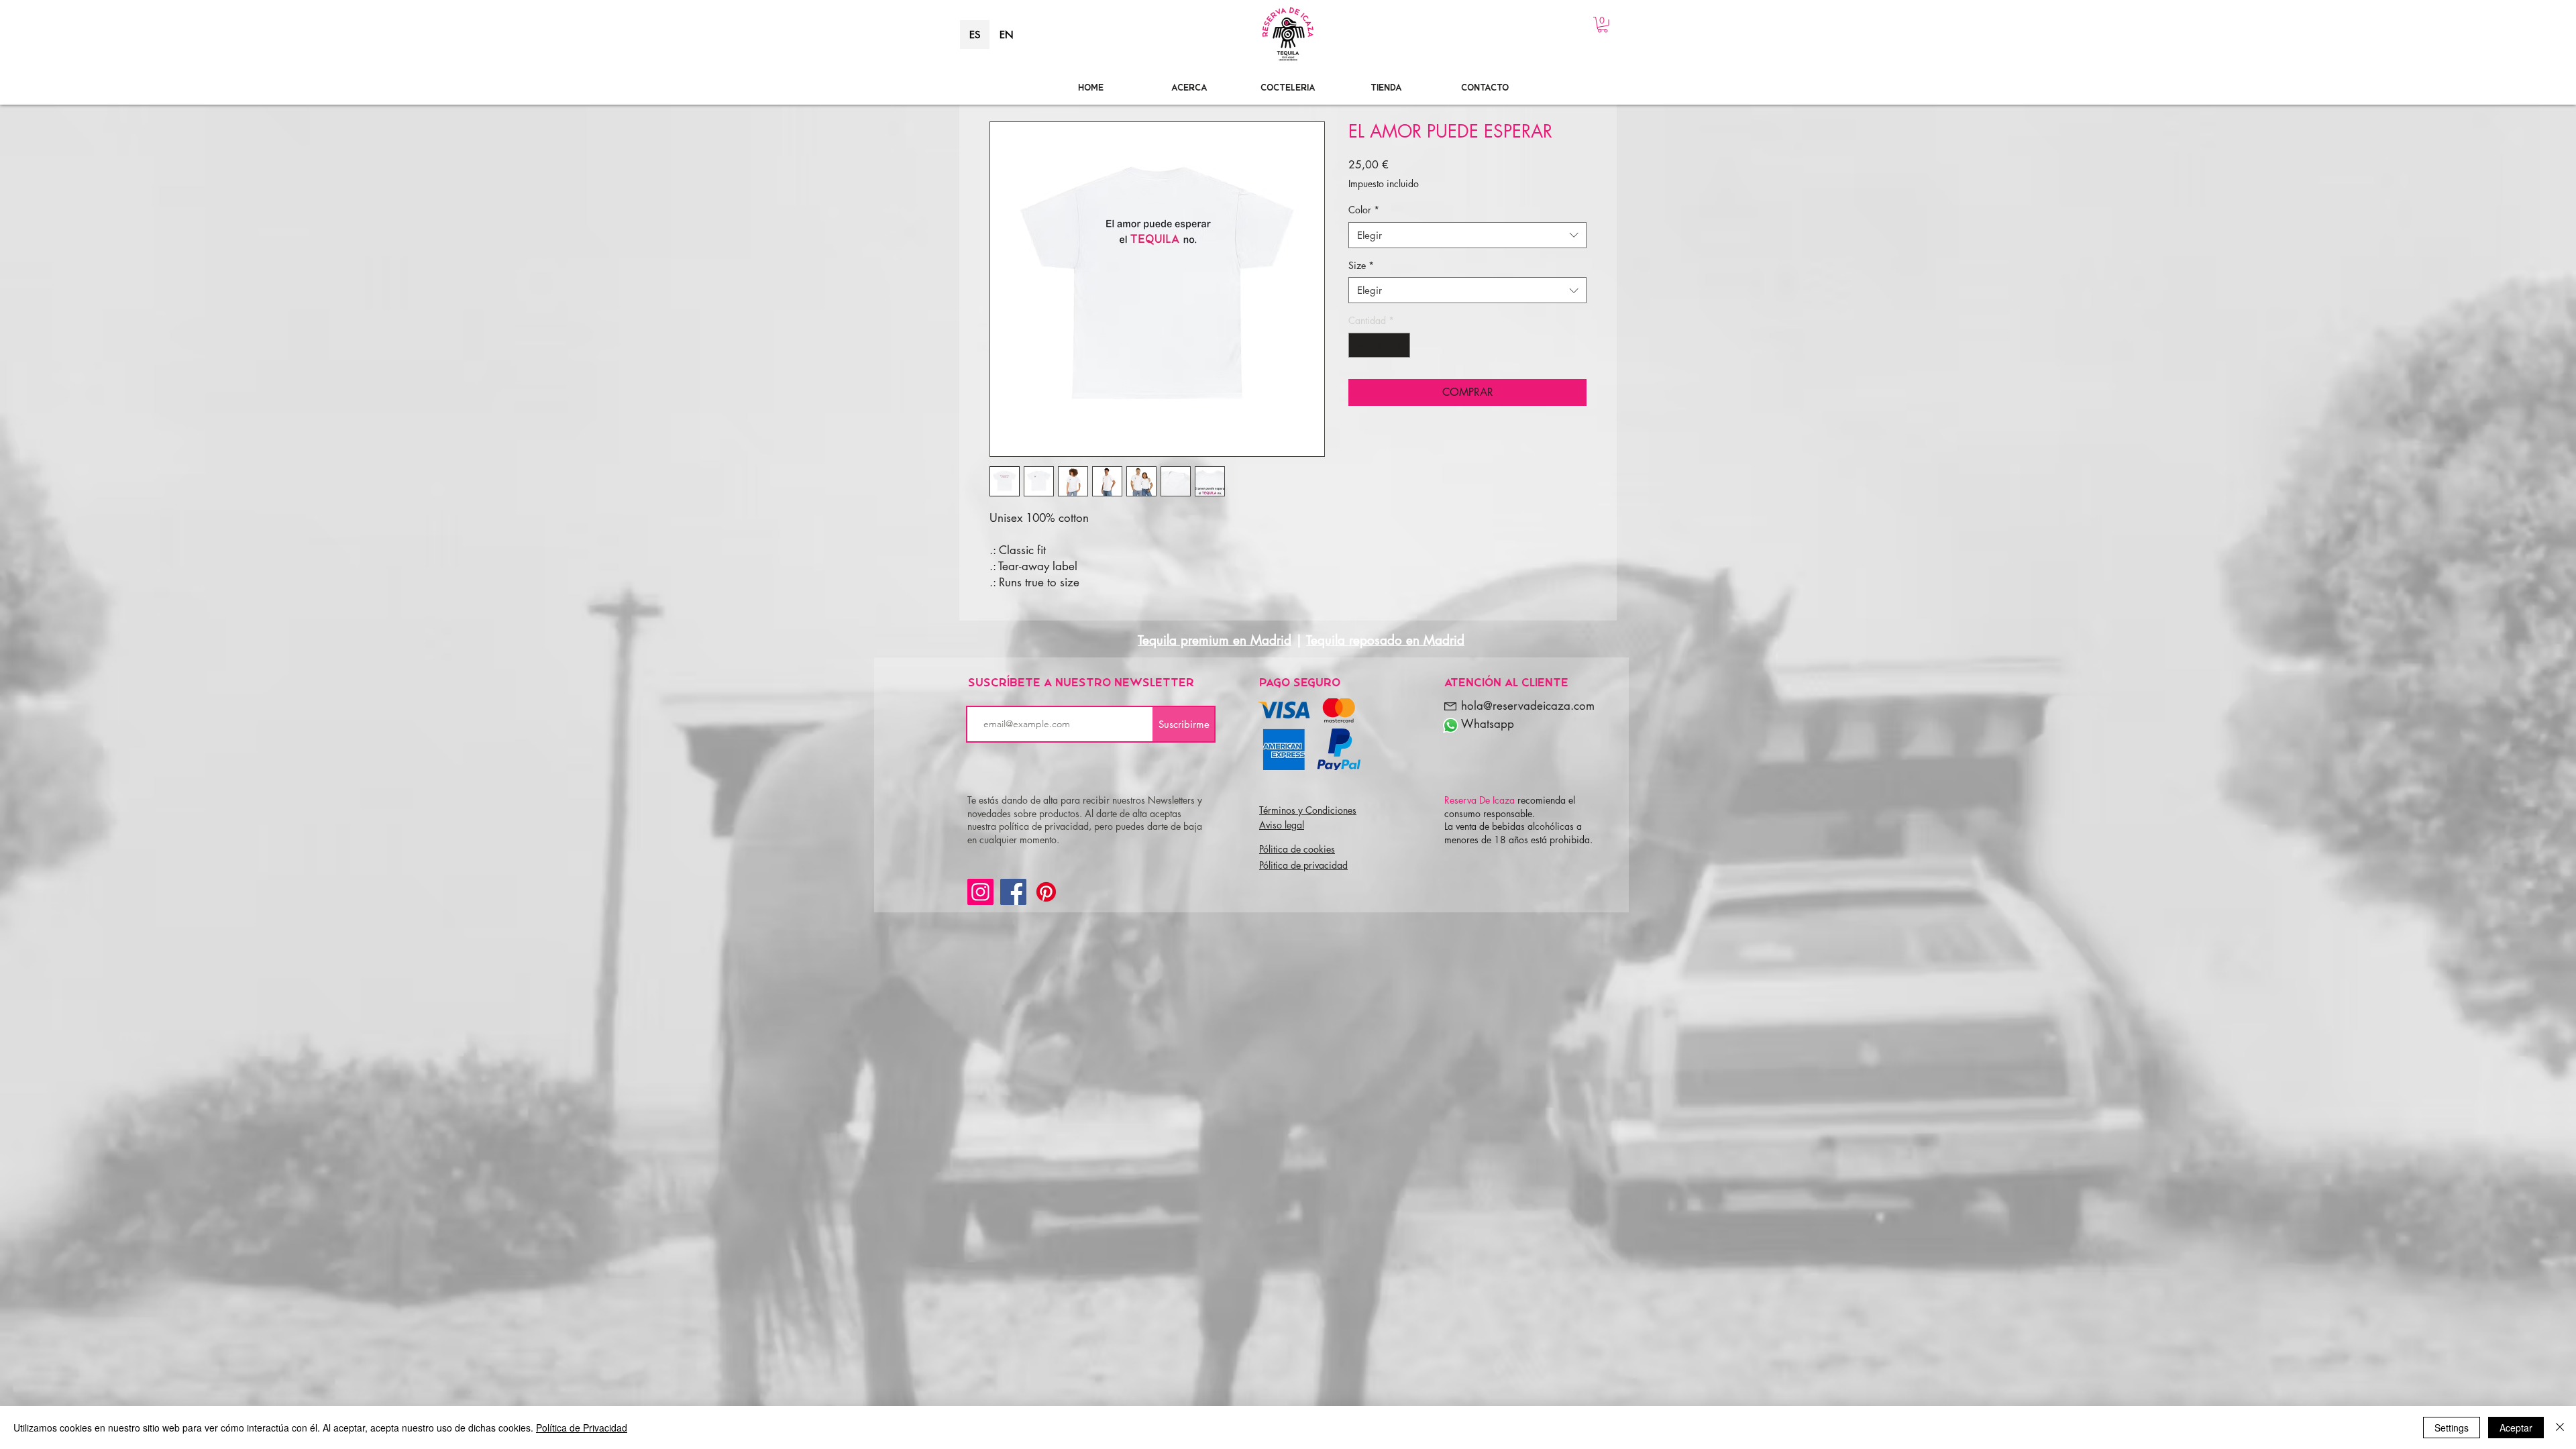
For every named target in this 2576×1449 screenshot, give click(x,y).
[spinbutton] (1379, 345)
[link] (1603, 25)
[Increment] (1400, 345)
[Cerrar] (2560, 1428)
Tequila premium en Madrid (1215, 640)
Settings (2452, 1428)
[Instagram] (980, 892)
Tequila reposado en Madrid (1385, 640)
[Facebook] (1013, 892)
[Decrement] (1359, 345)
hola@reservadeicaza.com (1528, 706)
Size (1361, 265)
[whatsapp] (1451, 726)
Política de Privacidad (582, 1428)
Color (1364, 210)
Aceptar (2516, 1428)
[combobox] (1467, 235)
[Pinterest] (1046, 892)
